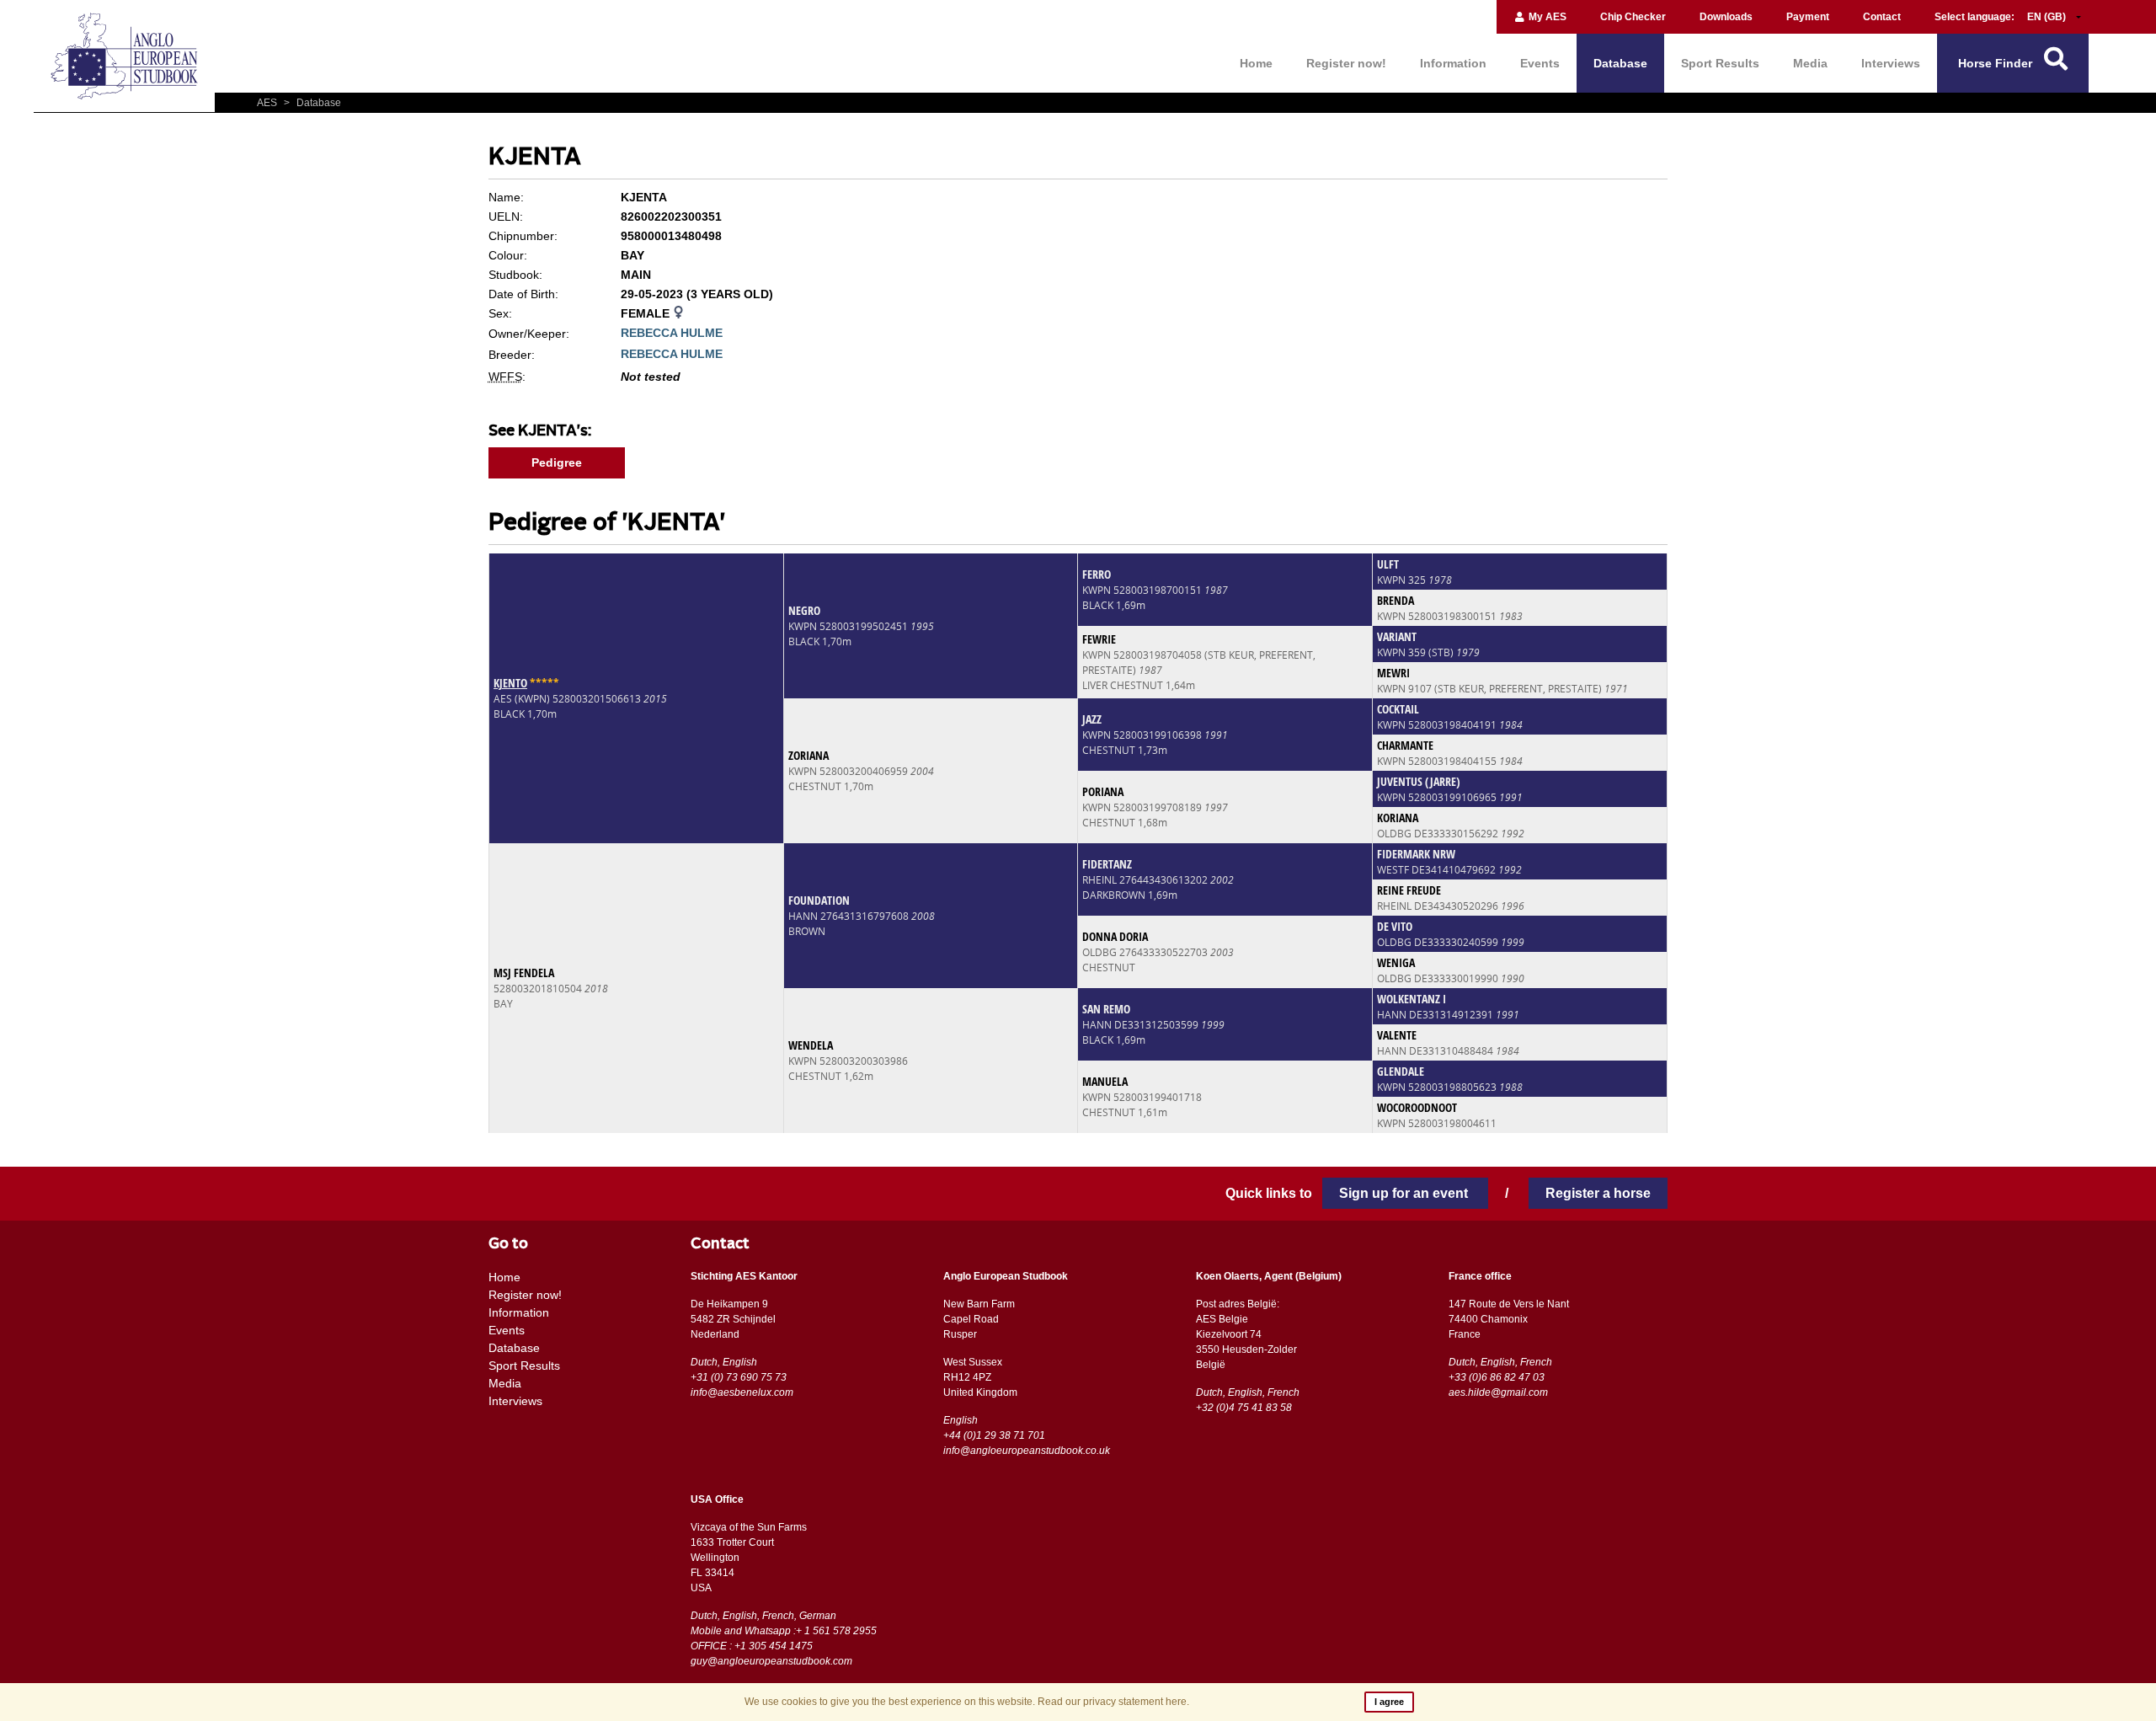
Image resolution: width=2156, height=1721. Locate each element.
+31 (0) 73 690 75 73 (739, 1377)
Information (1453, 63)
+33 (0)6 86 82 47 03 (1497, 1377)
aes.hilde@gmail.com (1498, 1392)
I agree (1389, 1702)
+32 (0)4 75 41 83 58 (1244, 1408)
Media (1810, 63)
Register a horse (1598, 1193)
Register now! (1346, 63)
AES (268, 103)
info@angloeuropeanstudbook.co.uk (1027, 1451)
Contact (1882, 17)
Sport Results (1720, 63)
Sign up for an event (1405, 1193)
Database (1620, 63)
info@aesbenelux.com (742, 1392)
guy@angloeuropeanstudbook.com (771, 1661)
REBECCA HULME (672, 333)
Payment (1808, 17)
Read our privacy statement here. (1113, 1702)
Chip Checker (1633, 17)
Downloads (1726, 17)
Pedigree (557, 462)
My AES (1546, 17)
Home (1256, 63)
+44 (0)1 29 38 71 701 (994, 1435)
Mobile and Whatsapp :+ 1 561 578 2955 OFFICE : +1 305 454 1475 (784, 1638)
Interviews (1891, 63)
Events (1540, 63)
